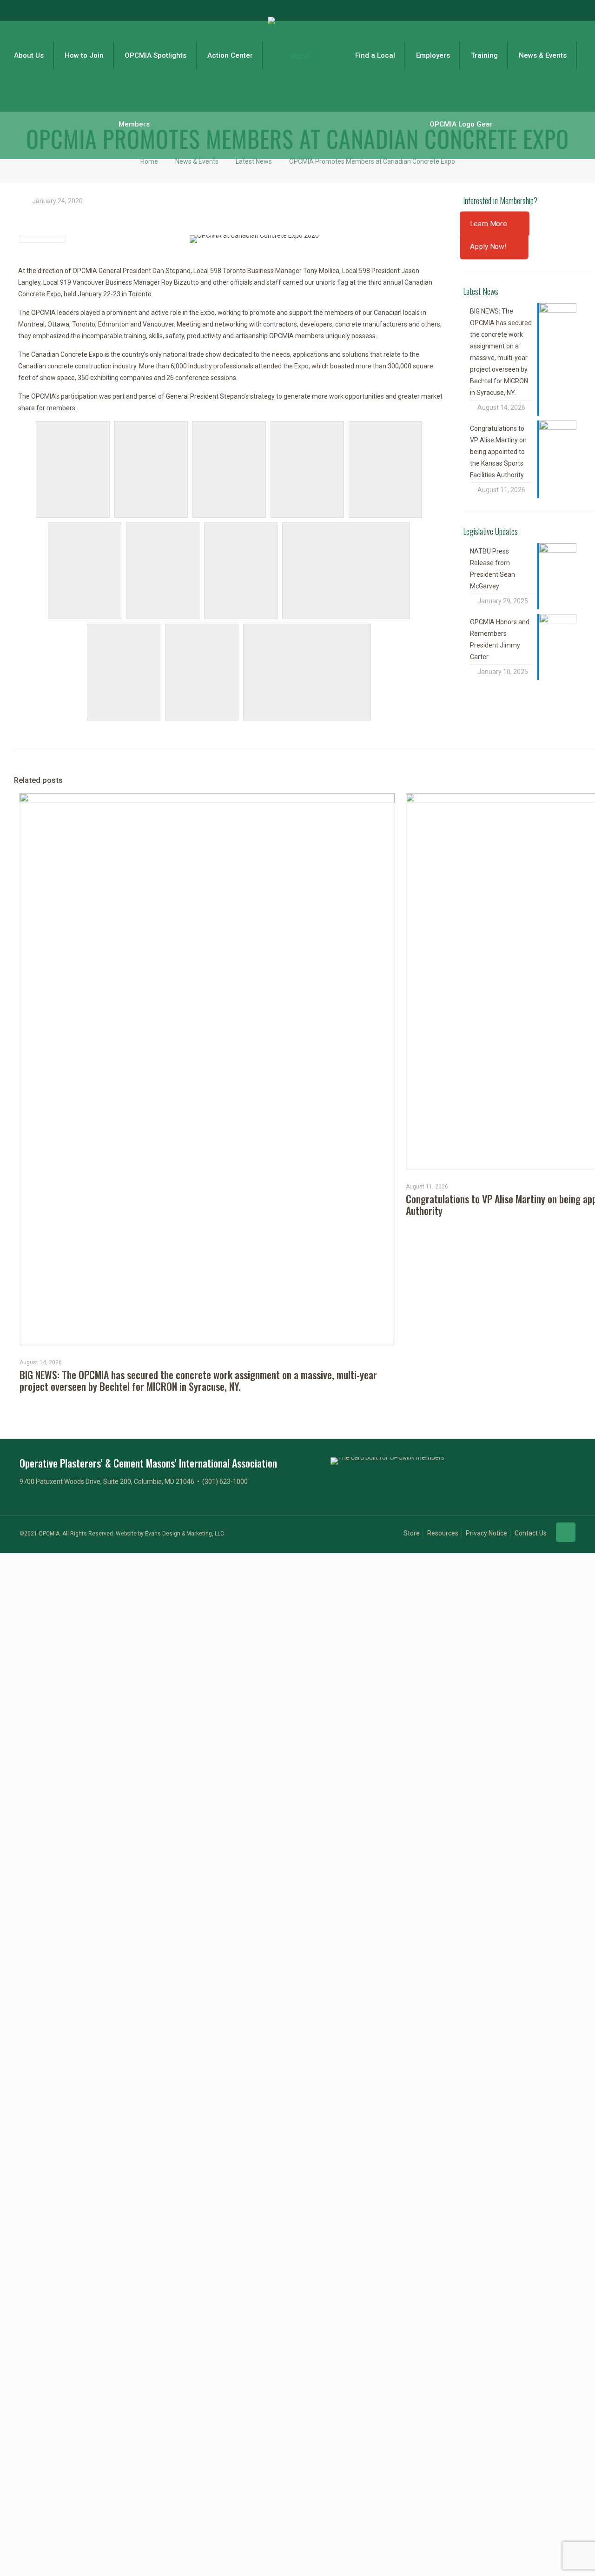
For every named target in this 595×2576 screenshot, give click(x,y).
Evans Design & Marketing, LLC (185, 1534)
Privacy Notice (486, 1533)
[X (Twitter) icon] (540, 11)
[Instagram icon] (563, 11)
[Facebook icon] (528, 11)
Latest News (254, 161)
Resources (443, 1533)
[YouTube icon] (552, 11)
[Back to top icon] (566, 1532)
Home (149, 161)
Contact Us (531, 1533)
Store (412, 1533)
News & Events (197, 161)
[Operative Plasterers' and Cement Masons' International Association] (297, 55)
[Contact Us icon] (575, 11)
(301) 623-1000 (225, 1482)
